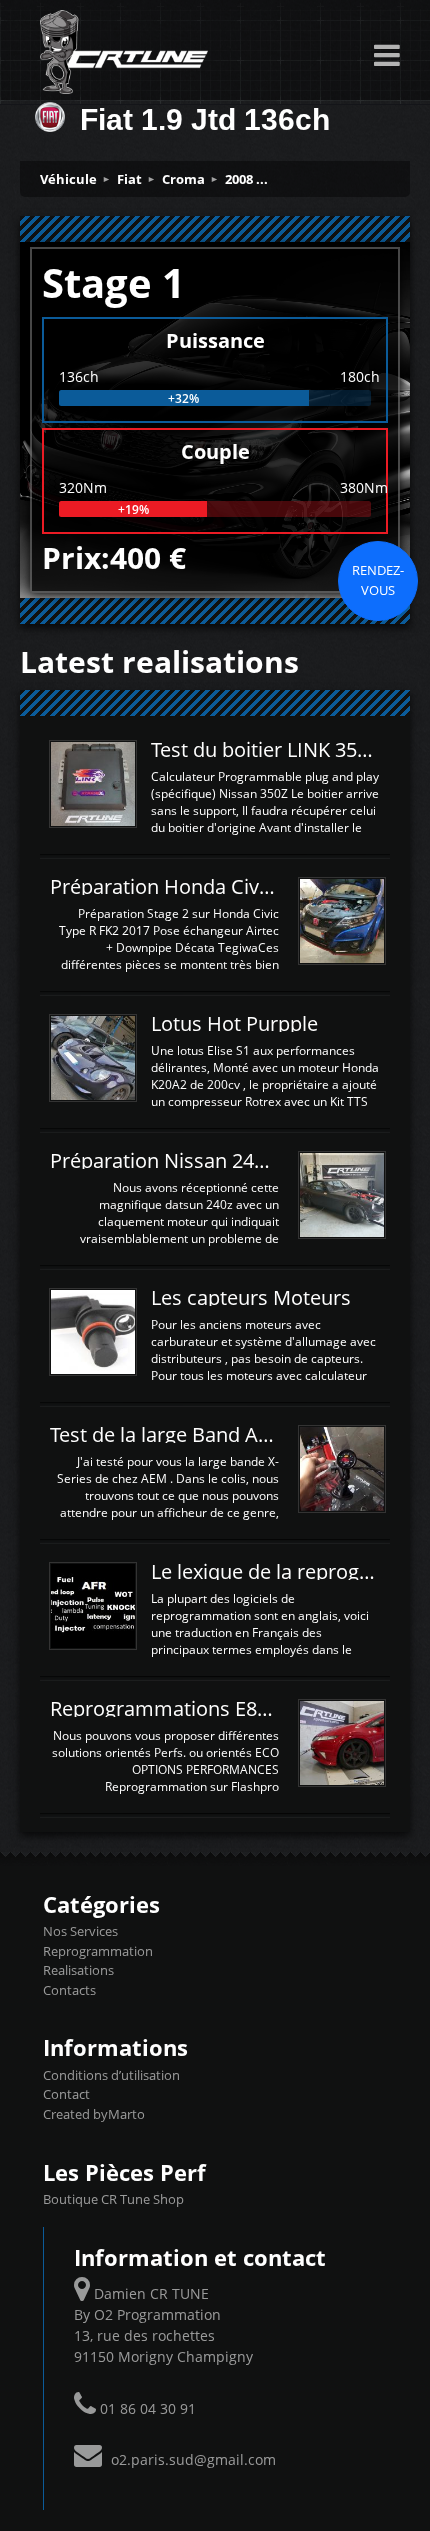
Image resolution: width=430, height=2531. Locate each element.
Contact (66, 2094)
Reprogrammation (98, 1951)
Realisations (78, 1970)
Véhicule (68, 179)
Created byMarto (94, 2114)
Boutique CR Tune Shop (113, 2199)
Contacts (69, 1990)
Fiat (129, 179)
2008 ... (246, 179)
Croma (183, 179)
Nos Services (80, 1931)
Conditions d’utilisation (111, 2075)
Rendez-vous (378, 580)
